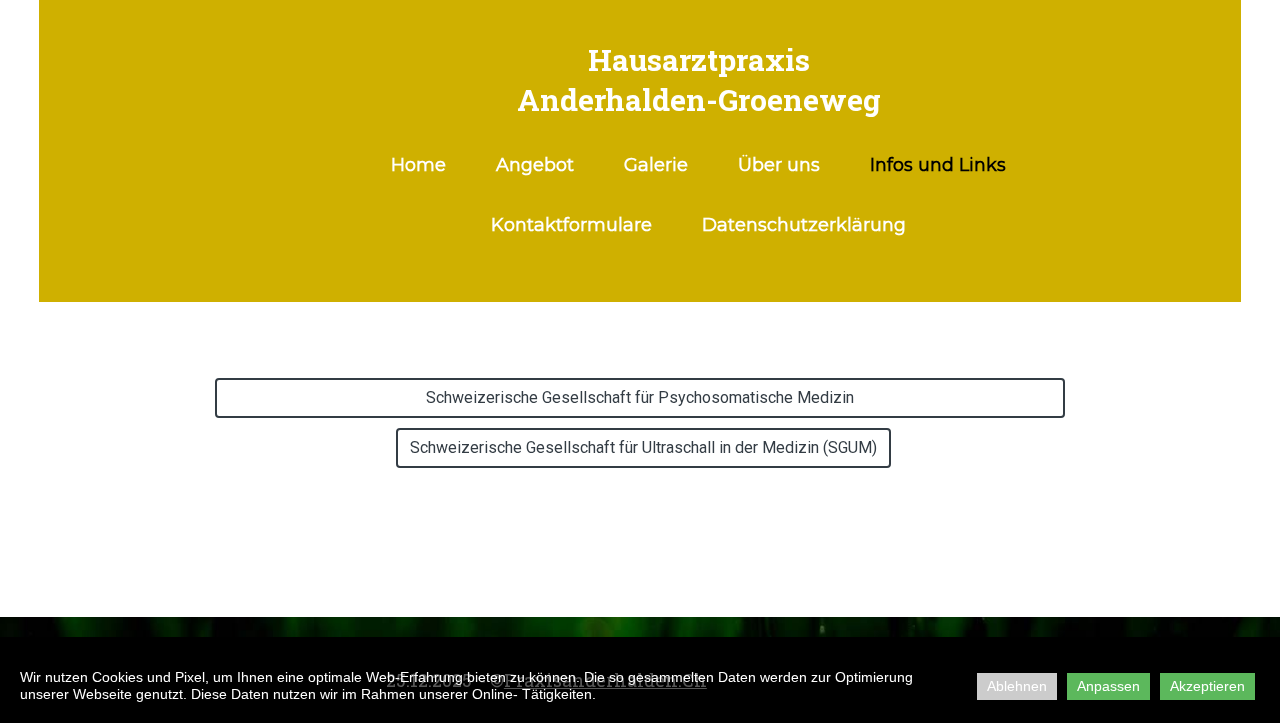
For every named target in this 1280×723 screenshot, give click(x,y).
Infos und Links (938, 165)
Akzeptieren (1207, 686)
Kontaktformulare (571, 225)
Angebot (535, 165)
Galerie (656, 165)
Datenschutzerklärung (804, 225)
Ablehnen (1017, 686)
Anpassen (1108, 686)
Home (418, 165)
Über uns (779, 165)
